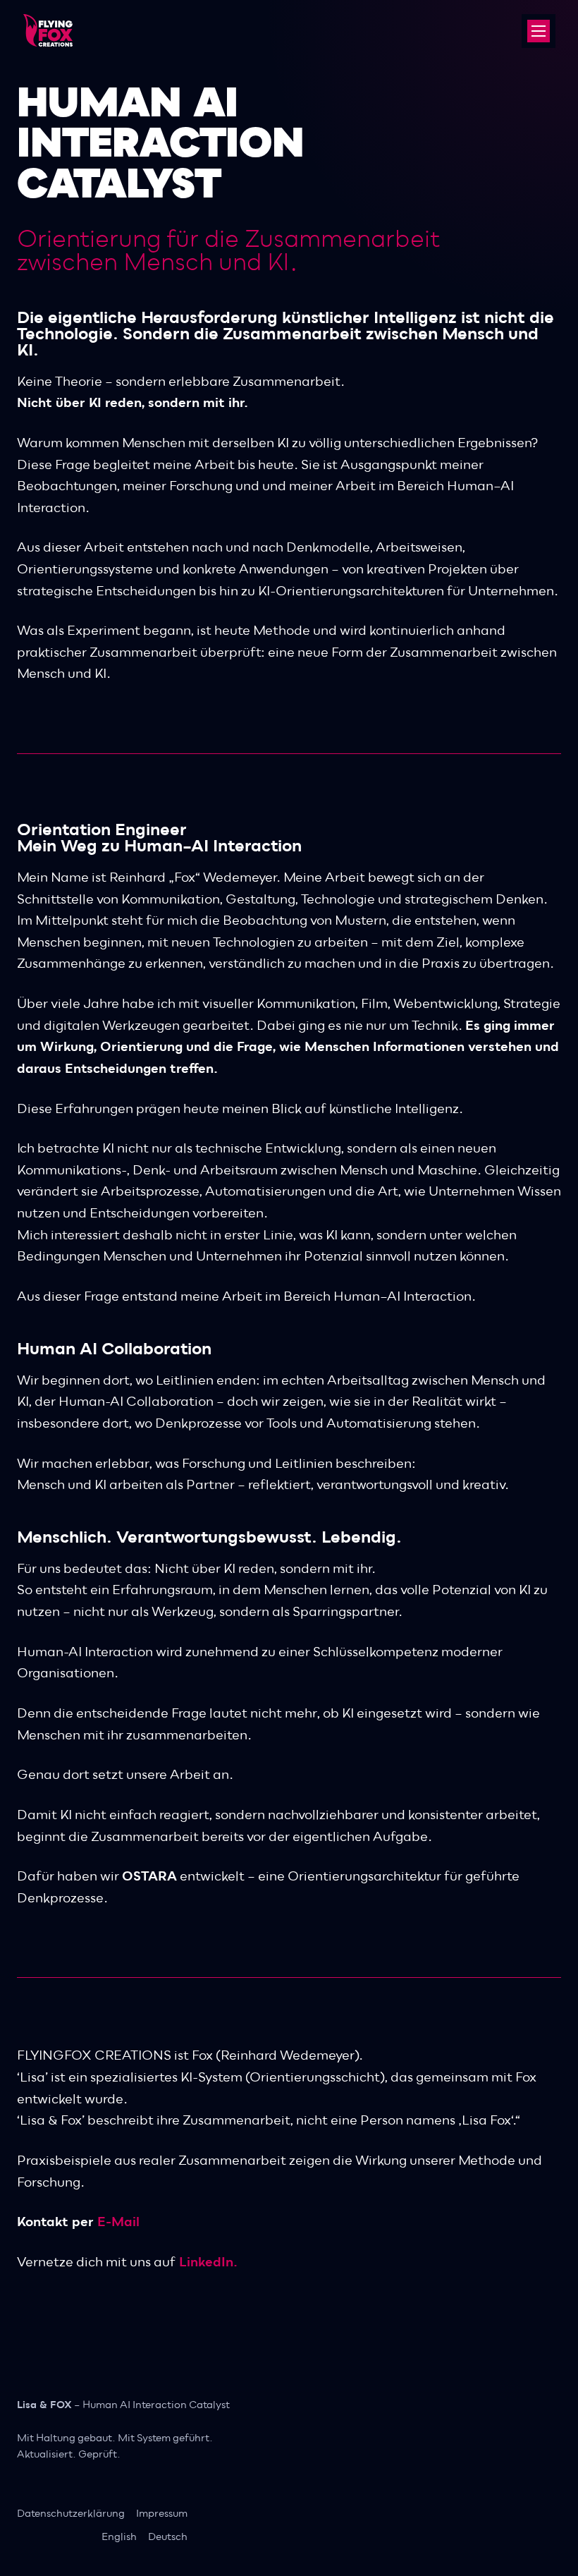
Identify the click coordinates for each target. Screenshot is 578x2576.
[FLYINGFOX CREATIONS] (36, 23)
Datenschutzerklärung (71, 2514)
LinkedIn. (208, 2262)
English (119, 2538)
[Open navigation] (539, 31)
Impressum (162, 2514)
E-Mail (118, 2222)
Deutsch (168, 2538)
